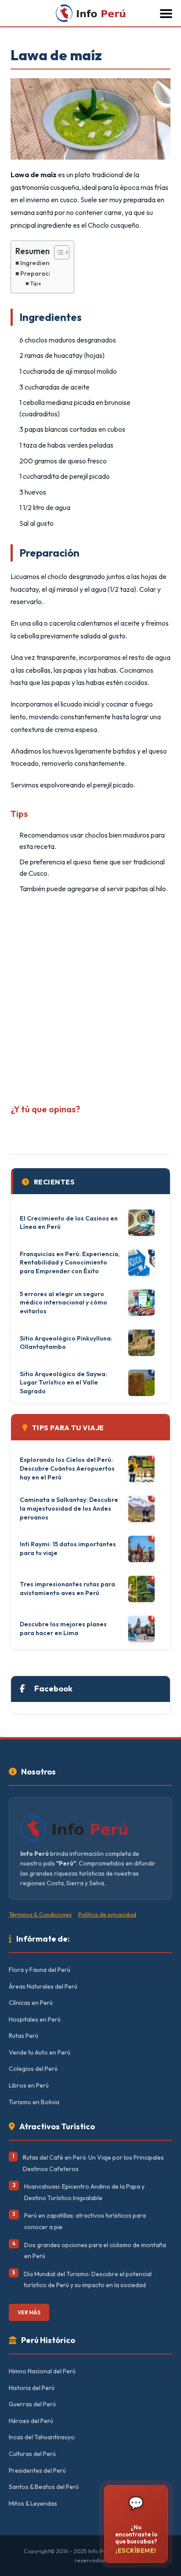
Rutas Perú (24, 2036)
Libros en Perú (29, 2085)
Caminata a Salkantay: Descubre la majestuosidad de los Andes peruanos (69, 1508)
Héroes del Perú (31, 2421)
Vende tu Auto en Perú (40, 2052)
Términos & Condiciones (40, 1914)
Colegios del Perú (33, 2069)
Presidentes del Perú (37, 2470)
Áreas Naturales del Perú (43, 1986)
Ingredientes (40, 263)
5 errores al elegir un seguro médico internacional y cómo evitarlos (63, 1303)
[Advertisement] (90, 996)
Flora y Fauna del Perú (40, 1970)
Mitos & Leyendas (33, 2503)
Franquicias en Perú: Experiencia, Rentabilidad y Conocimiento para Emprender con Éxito (70, 1262)
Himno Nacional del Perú (42, 2371)
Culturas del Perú (32, 2454)
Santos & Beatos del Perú (44, 2487)
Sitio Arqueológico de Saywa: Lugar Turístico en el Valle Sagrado (63, 1383)
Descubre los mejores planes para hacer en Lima (63, 1629)
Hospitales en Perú (35, 2019)
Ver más (29, 2312)
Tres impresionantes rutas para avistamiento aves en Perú (67, 1589)
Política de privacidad (107, 1914)
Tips (35, 283)
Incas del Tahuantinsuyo (42, 2437)
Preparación (39, 273)
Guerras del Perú (32, 2404)
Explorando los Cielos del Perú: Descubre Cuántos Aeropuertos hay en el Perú (67, 1468)
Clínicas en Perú (31, 2003)
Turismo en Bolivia (34, 2102)
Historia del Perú (32, 2388)
